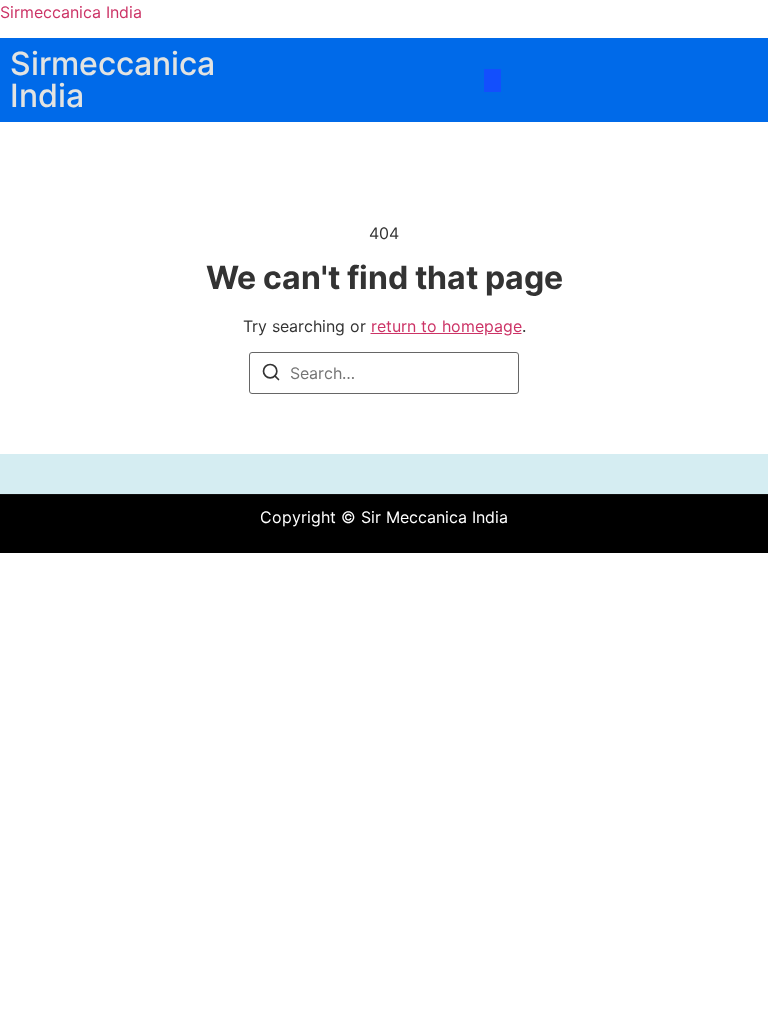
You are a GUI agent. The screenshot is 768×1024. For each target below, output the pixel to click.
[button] (492, 80)
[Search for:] (384, 373)
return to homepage (446, 326)
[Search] (271, 375)
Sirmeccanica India (71, 12)
